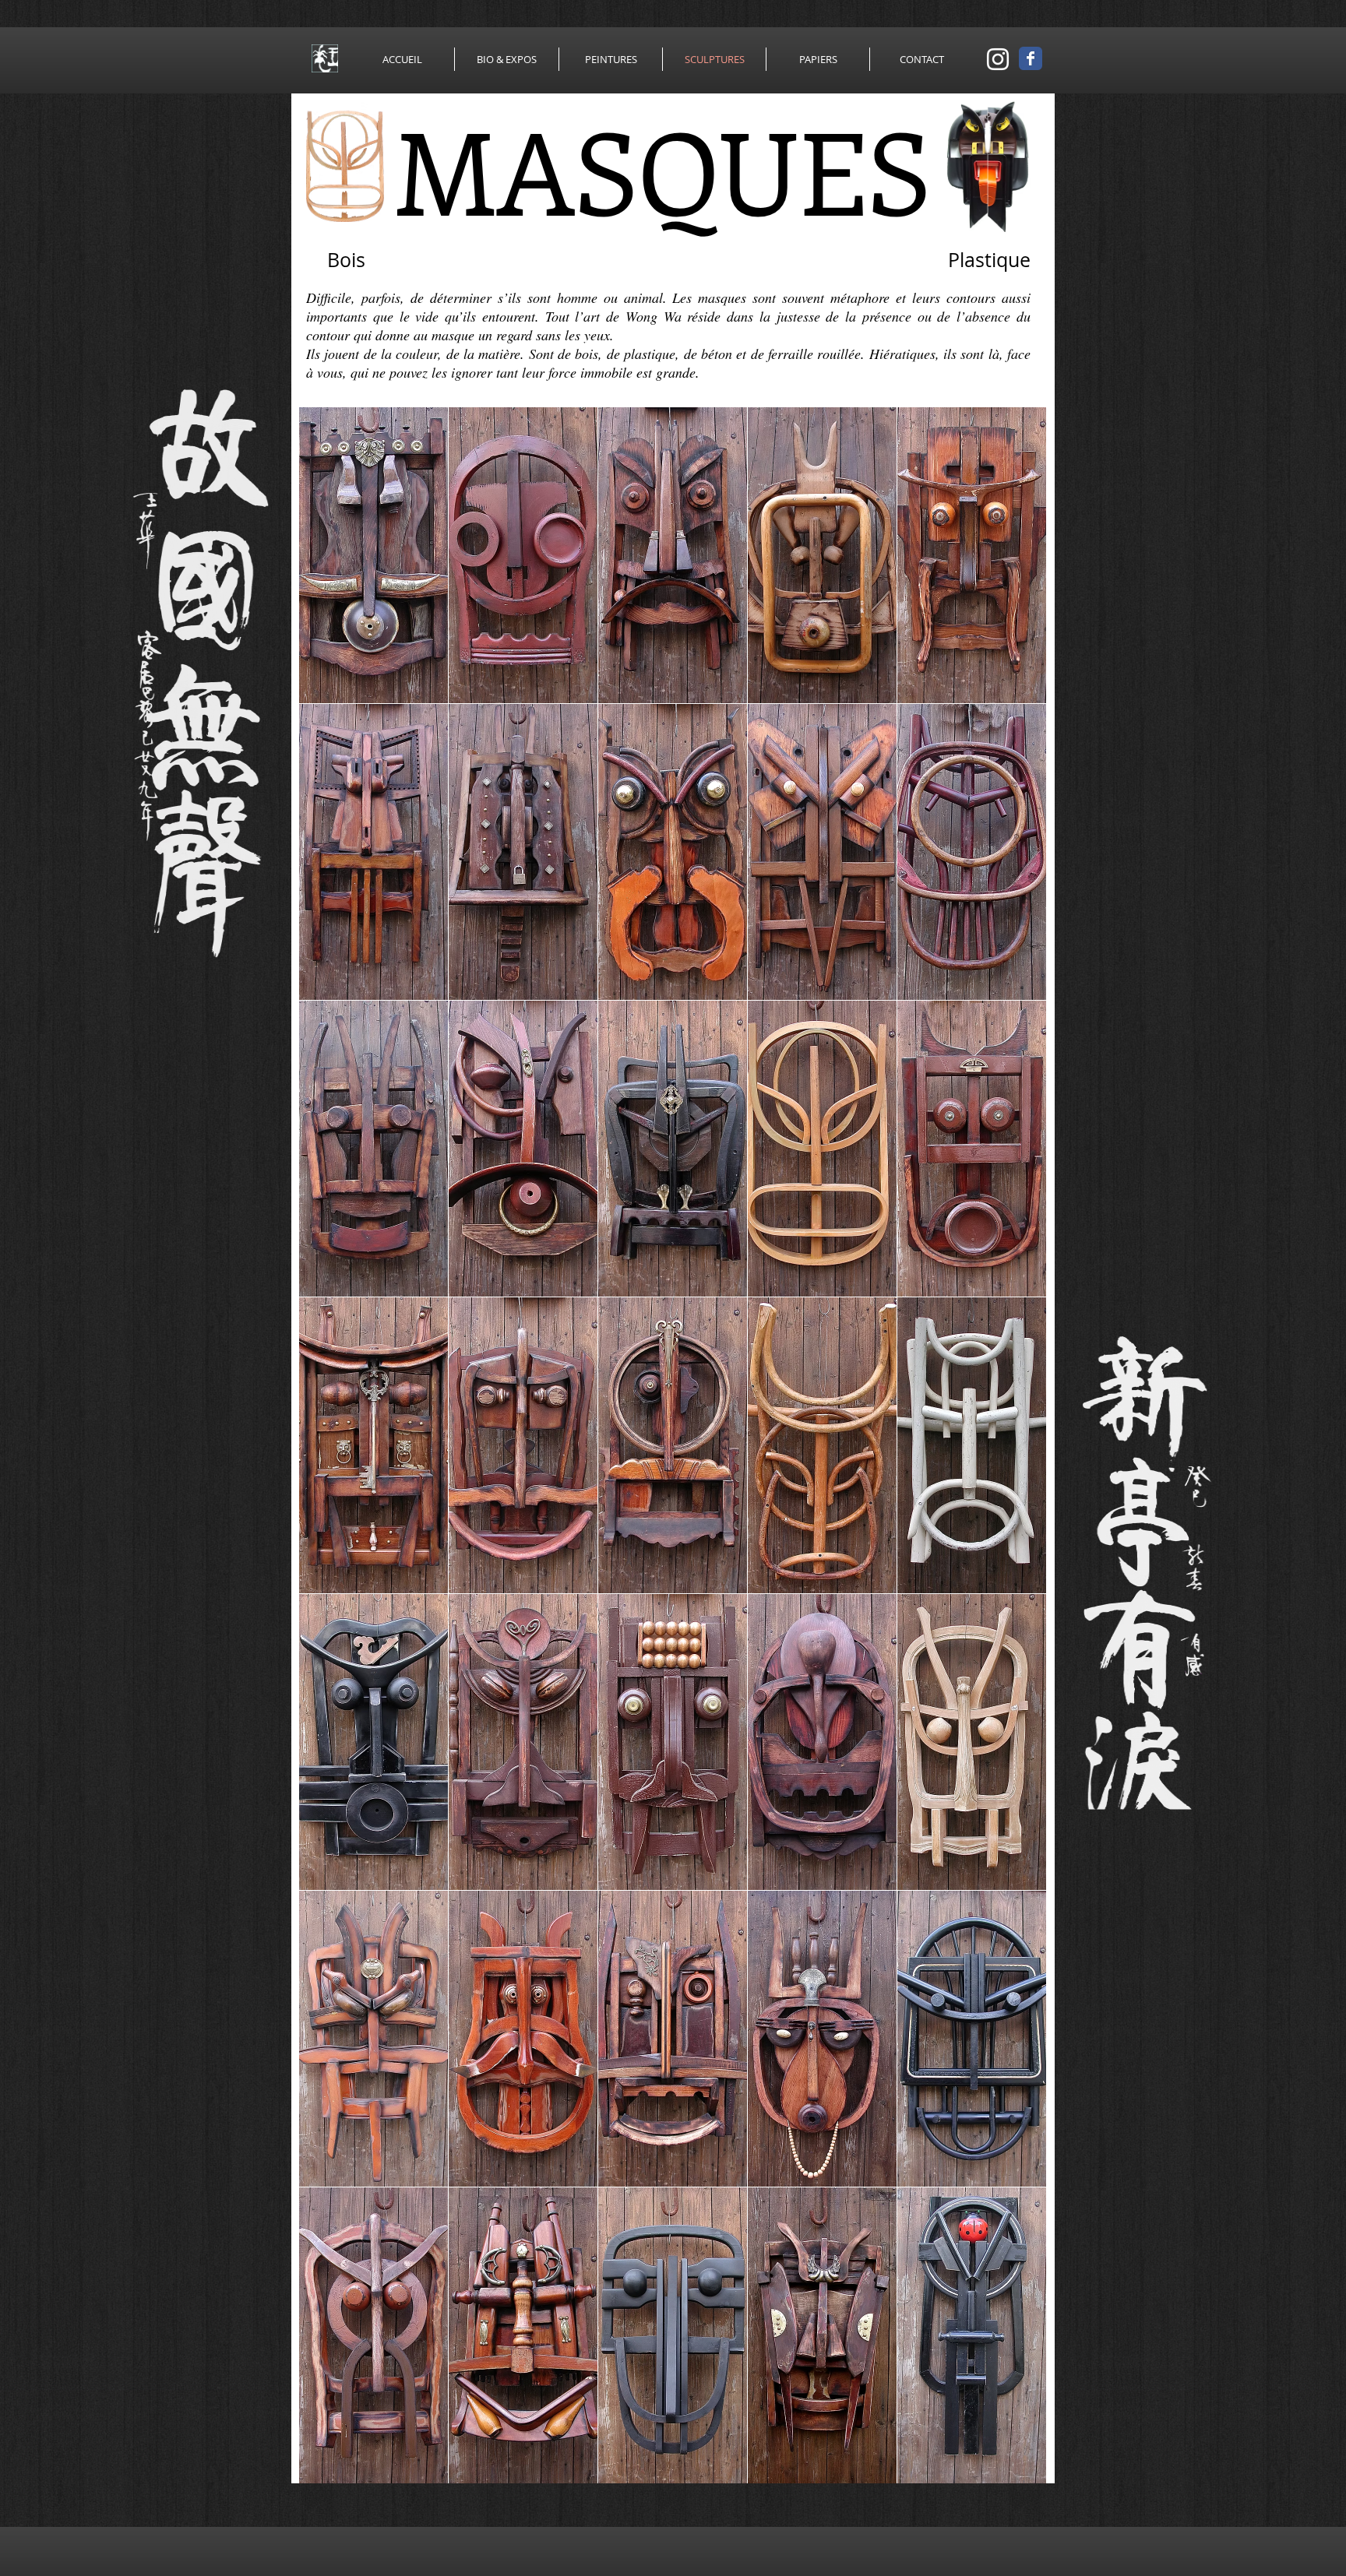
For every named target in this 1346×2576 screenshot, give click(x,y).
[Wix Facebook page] (1031, 58)
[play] (1013, 2470)
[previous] (328, 1453)
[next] (1018, 1453)
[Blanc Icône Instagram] (998, 59)
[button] (373, 555)
